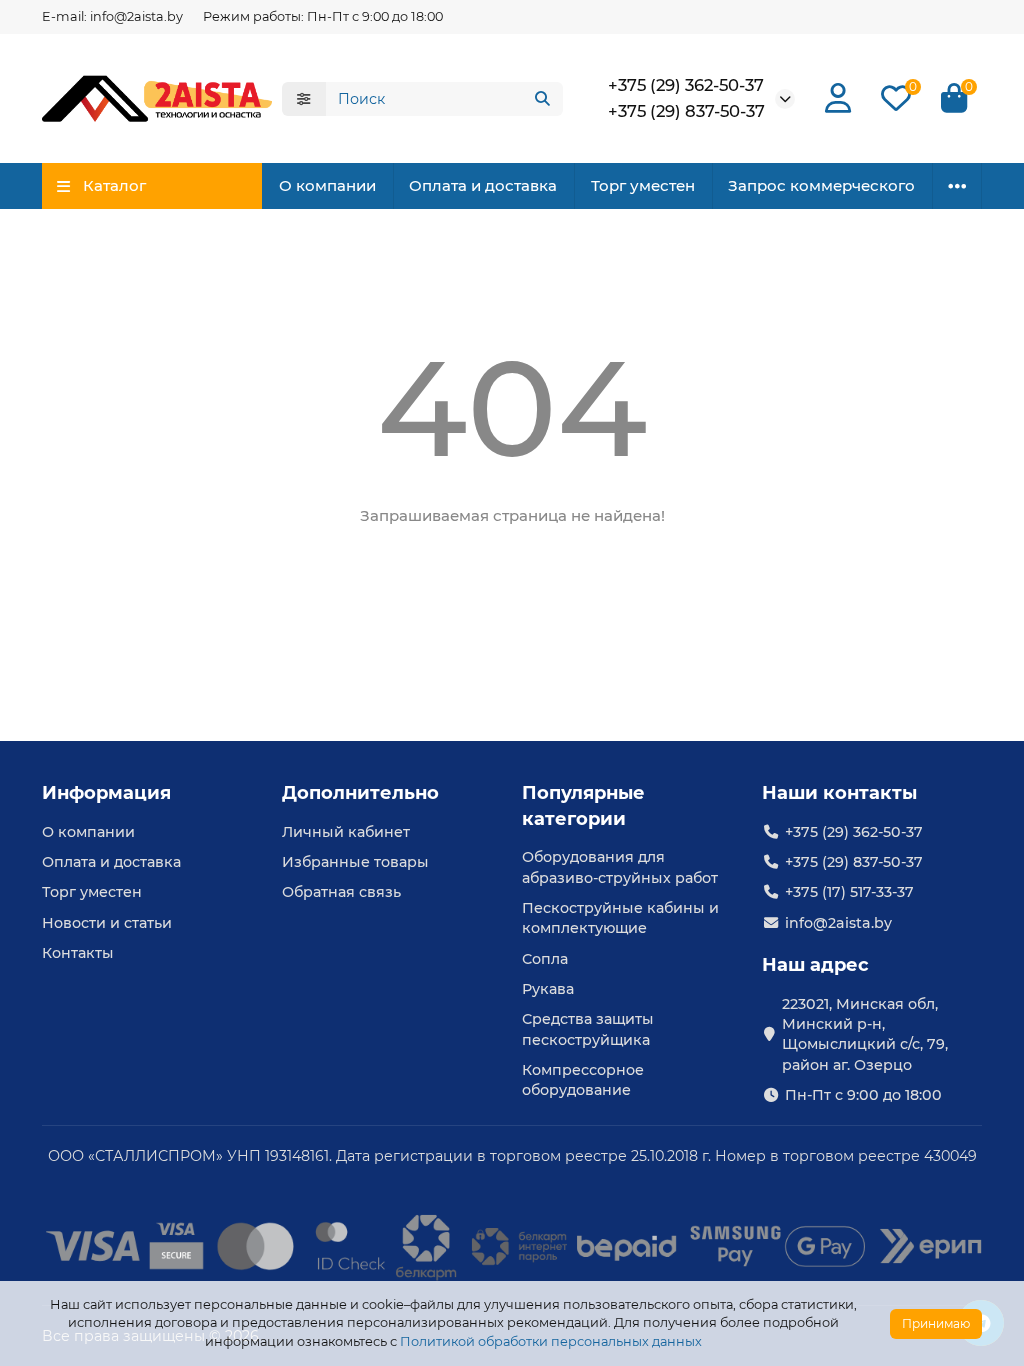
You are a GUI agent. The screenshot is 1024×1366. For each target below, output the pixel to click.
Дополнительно (360, 793)
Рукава (548, 989)
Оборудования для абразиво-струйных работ (620, 867)
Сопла (545, 959)
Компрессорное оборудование (583, 1080)
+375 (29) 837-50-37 (686, 111)
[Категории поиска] (304, 99)
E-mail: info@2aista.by (112, 16)
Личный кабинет (346, 832)
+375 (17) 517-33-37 (849, 892)
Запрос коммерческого (821, 185)
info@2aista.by (838, 923)
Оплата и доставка (483, 185)
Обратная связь (341, 892)
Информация (106, 793)
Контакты (78, 953)
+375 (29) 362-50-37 (686, 85)
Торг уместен (643, 185)
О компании (327, 185)
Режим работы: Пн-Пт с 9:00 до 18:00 (323, 16)
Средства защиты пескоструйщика (588, 1029)
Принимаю (936, 1323)
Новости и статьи (107, 923)
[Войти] (838, 98)
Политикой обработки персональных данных (551, 1341)
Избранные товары (355, 862)
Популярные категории (583, 806)
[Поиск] (542, 99)
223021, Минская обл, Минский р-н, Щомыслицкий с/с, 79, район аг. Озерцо (865, 1034)
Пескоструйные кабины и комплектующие (620, 918)
